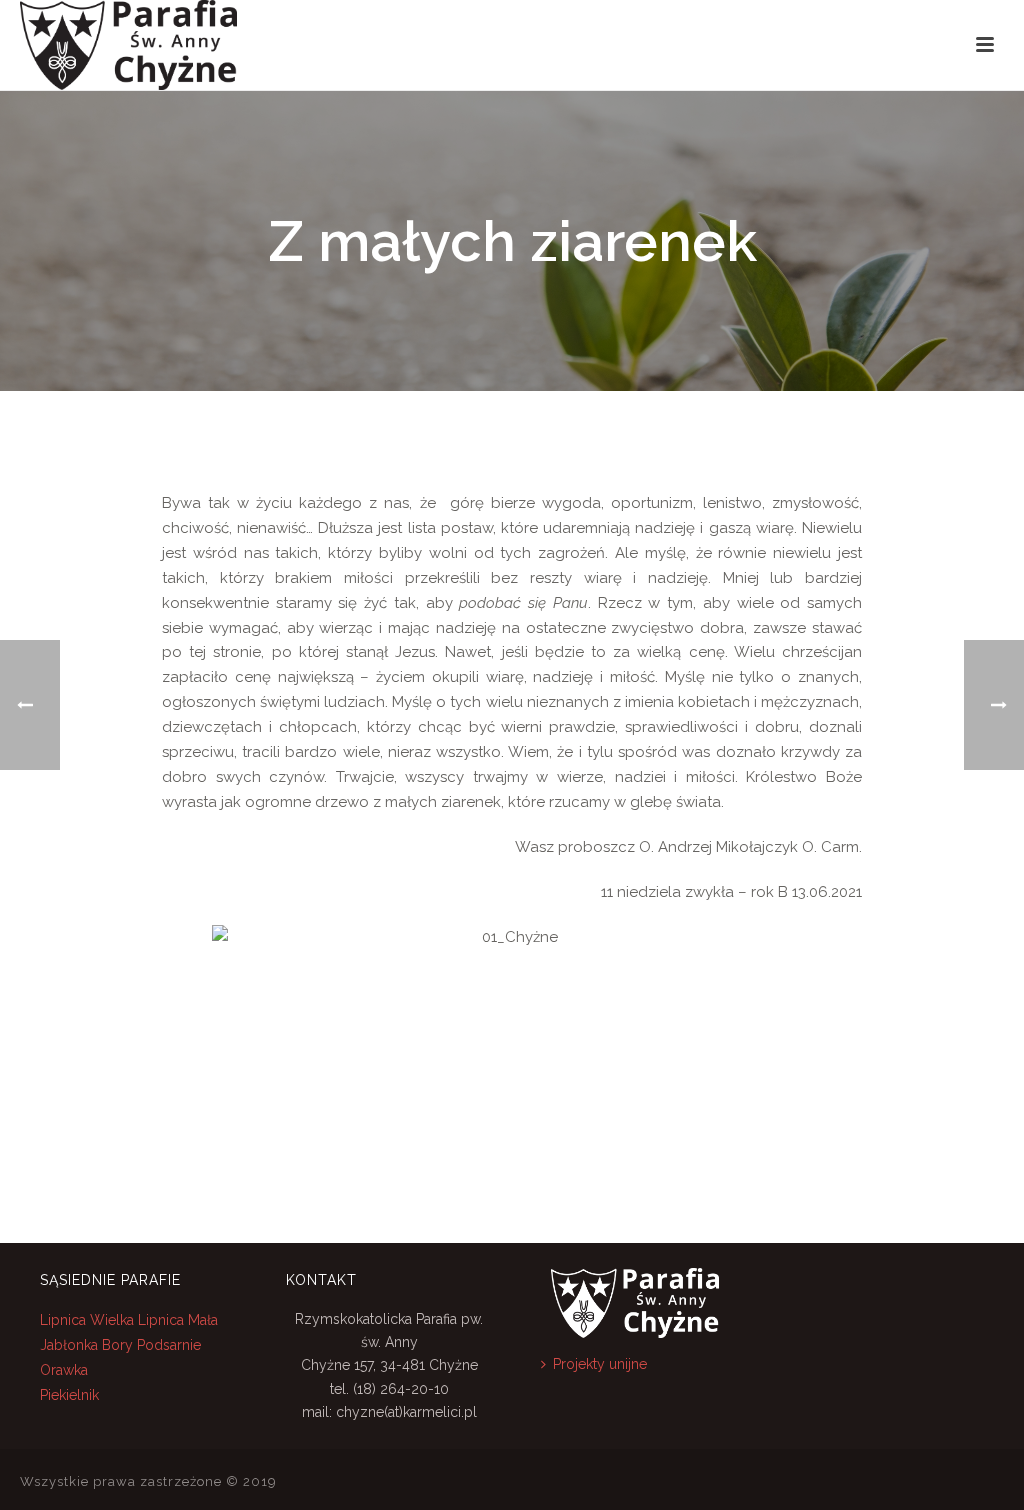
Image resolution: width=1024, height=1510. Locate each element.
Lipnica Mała (178, 1320)
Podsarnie (169, 1345)
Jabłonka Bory (86, 1345)
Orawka (64, 1370)
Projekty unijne (600, 1364)
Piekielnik (69, 1395)
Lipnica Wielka (89, 1320)
